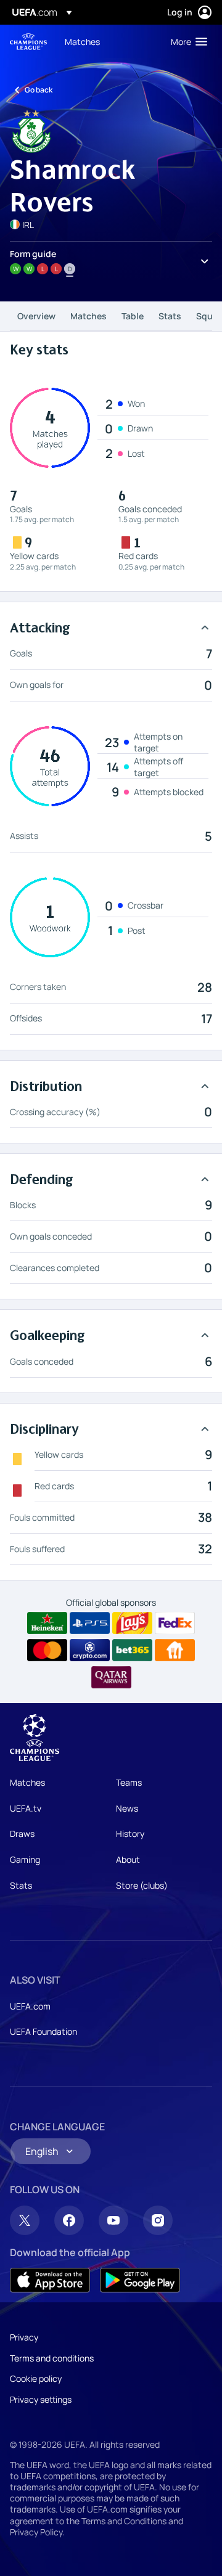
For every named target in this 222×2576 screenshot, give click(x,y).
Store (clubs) (142, 1885)
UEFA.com (30, 2006)
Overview (36, 316)
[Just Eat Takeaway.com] (175, 1650)
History (130, 1834)
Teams (129, 1782)
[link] (82, 41)
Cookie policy (36, 2378)
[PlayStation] (90, 1623)
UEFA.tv (26, 1808)
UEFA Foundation (43, 2031)
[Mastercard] (47, 1650)
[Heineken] (47, 1623)
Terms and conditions (52, 2358)
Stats (170, 316)
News (127, 1808)
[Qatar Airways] (111, 1677)
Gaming (25, 1859)
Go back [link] (39, 90)
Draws (22, 1834)
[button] (186, 41)
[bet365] (132, 1650)
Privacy (24, 2337)
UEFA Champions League (28, 42)
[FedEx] (175, 1623)
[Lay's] (132, 1623)
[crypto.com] (90, 1650)
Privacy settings (41, 2399)
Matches (88, 316)
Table (133, 316)
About (128, 1859)
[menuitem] (107, 41)
